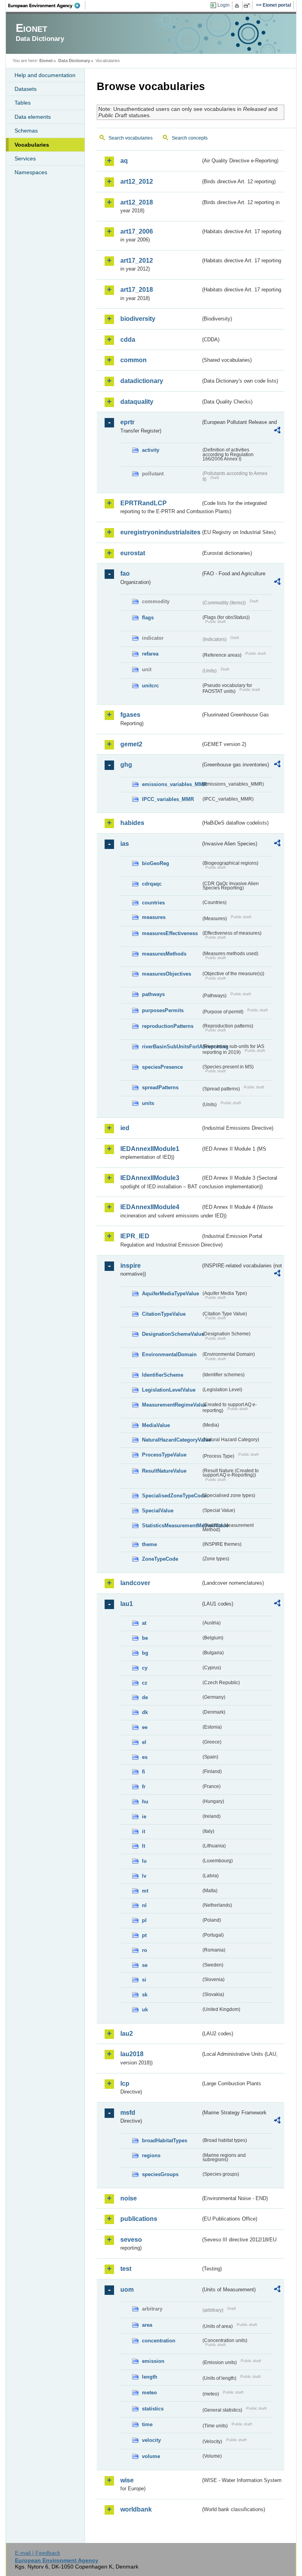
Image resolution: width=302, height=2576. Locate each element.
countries (153, 903)
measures (154, 917)
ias (125, 844)
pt (144, 1935)
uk (145, 2010)
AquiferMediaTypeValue (170, 1294)
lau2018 (132, 2054)
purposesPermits (163, 1010)
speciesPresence (162, 1067)
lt (144, 1846)
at (144, 1623)
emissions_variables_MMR (171, 784)
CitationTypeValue (164, 1314)
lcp (125, 2083)
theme (149, 1544)
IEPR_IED (135, 1236)
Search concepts (190, 138)
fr (144, 1787)
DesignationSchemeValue (171, 1334)
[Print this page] (238, 6)
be (145, 1638)
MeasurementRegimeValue (171, 1405)
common (134, 360)
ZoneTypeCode (160, 1559)
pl (144, 1920)
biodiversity (138, 319)
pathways (153, 994)
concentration (159, 2341)
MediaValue (156, 1425)
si (144, 1980)
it (144, 1831)
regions (151, 2155)
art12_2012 (137, 181)
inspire (131, 1266)
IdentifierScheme (163, 1375)
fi (144, 1772)
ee (145, 1727)
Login (224, 5)
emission (153, 2361)
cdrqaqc (152, 884)
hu (145, 1802)
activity (151, 450)
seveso (131, 2240)
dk (145, 1712)
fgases (130, 715)
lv (144, 1876)
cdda (128, 340)
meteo (149, 2393)
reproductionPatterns (168, 1026)
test (126, 2269)
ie (144, 1816)
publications (139, 2219)
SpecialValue (158, 1511)
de (145, 1697)
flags (148, 618)
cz (145, 1683)
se (145, 1965)
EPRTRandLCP (144, 503)
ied (125, 1128)
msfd (128, 2113)
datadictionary (142, 381)
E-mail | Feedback (38, 2553)
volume (151, 2456)
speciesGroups (160, 2174)
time (147, 2424)
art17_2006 (137, 231)
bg (145, 1653)
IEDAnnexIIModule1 (150, 1149)
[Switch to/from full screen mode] (248, 6)
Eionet (46, 61)
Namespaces (31, 172)
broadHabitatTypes (165, 2141)
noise (129, 2198)
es (145, 1757)
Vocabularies (32, 145)
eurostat (133, 553)
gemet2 (131, 744)
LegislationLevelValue (169, 1390)
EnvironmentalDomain (169, 1354)
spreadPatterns (160, 1087)
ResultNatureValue (164, 1471)
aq (124, 161)
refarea (150, 654)
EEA (47, 6)
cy (145, 1668)
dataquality (137, 402)
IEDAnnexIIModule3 (150, 1178)
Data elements (33, 117)
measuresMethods (164, 954)
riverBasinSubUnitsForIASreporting (171, 1047)
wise (127, 2480)
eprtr (127, 422)
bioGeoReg (156, 863)
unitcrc (150, 686)
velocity (151, 2440)
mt (145, 1891)
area (147, 2325)
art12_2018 (137, 202)
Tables (23, 103)
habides (132, 823)
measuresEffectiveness (170, 933)
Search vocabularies (131, 138)
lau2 (127, 2034)
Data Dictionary (74, 61)
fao (125, 574)
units (148, 1103)
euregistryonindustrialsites (160, 532)
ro (145, 1950)
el (144, 1742)
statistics (153, 2409)
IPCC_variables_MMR (168, 799)
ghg (126, 765)
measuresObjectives (167, 974)
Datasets (26, 89)
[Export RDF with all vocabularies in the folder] (277, 431)
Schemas (26, 131)
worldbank (136, 2509)
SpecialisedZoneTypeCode (171, 1496)
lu (144, 1861)
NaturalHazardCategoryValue (171, 1440)
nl (144, 1905)
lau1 (127, 1604)
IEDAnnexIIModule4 (150, 1207)
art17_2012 (137, 261)
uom (127, 2290)
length (150, 2377)
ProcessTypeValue (164, 1455)
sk (145, 1995)
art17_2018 (137, 290)
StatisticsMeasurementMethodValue (171, 1526)
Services (25, 158)
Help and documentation (45, 75)
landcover (135, 1583)
